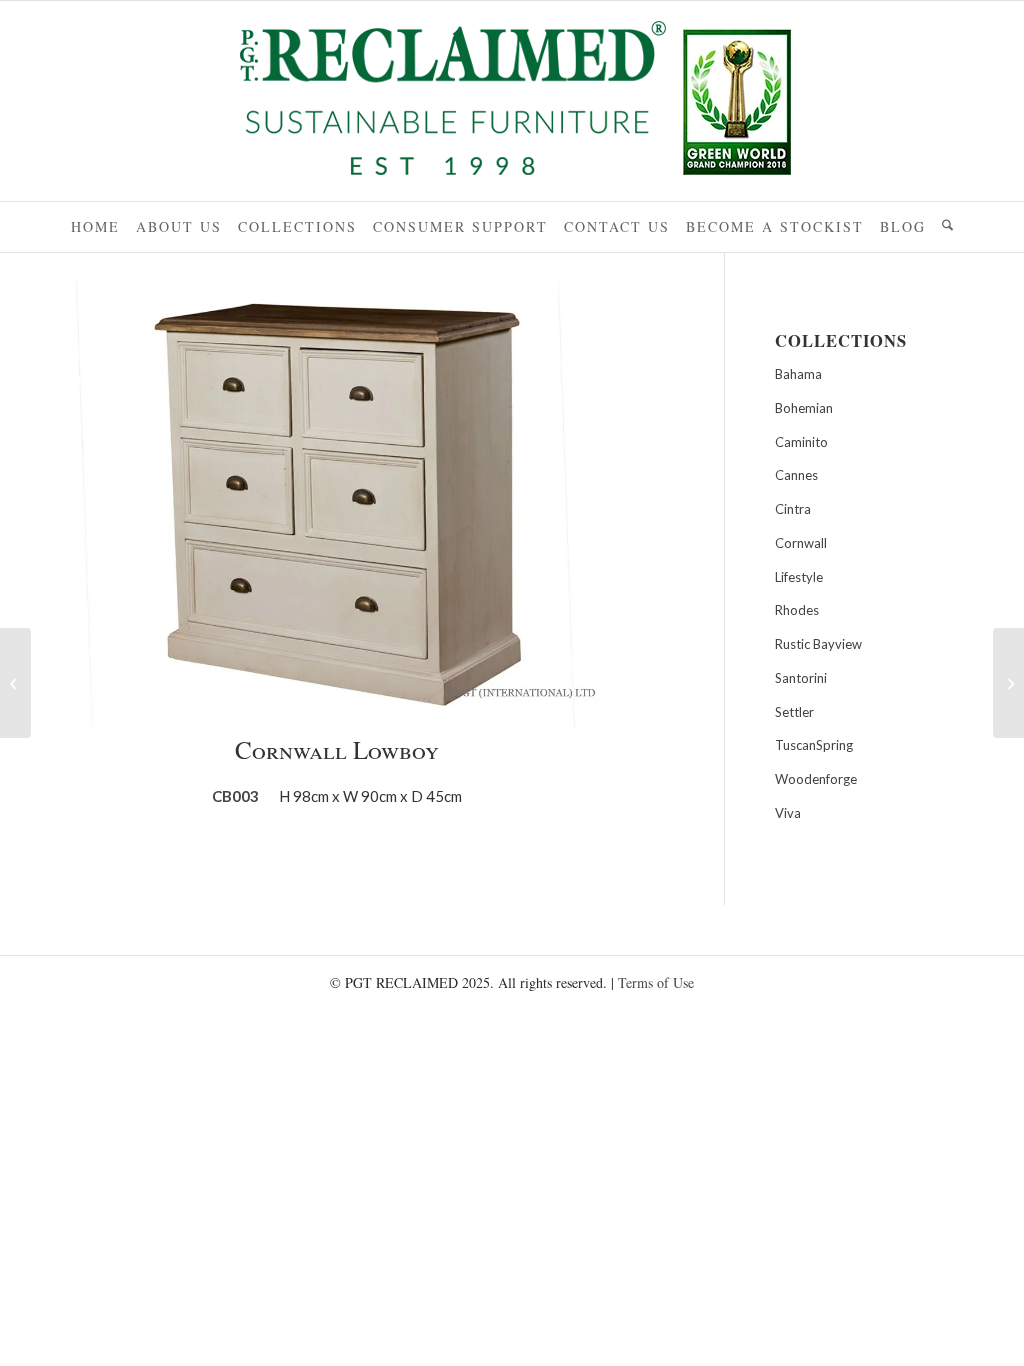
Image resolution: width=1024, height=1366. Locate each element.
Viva (788, 813)
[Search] (947, 227)
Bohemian (804, 408)
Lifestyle (799, 577)
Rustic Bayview (818, 644)
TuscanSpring (814, 745)
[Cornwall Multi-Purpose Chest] (15, 683)
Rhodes (797, 610)
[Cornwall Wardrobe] (1008, 683)
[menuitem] (95, 227)
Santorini (801, 678)
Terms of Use (656, 982)
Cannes (796, 475)
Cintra (793, 509)
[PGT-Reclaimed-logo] (512, 103)
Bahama (798, 374)
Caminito (801, 442)
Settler (794, 712)
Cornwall (801, 543)
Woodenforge (816, 779)
